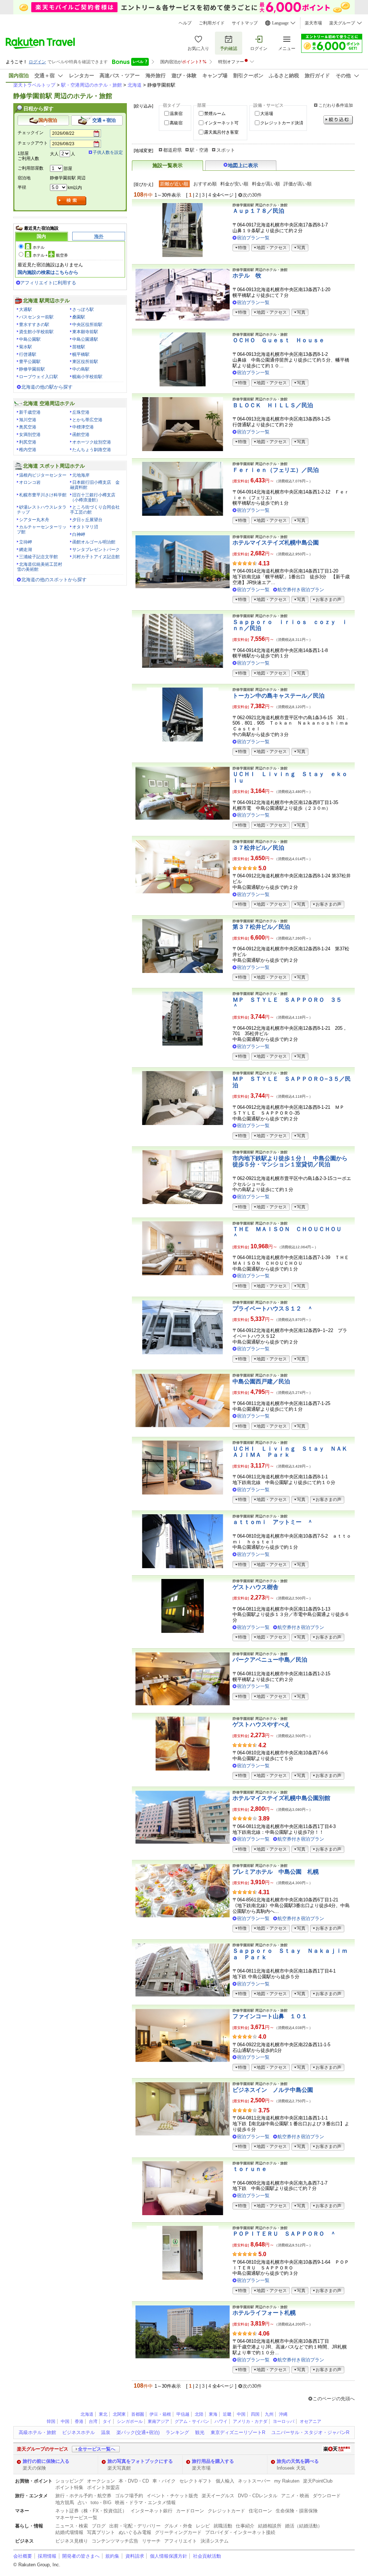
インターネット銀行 (151, 2511)
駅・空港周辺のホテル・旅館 (91, 85)
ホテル (39, 247)
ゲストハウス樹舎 (256, 1587)
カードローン (190, 2511)
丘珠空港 (81, 412)
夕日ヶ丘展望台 (87, 520)
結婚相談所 (270, 2526)
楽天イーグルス (218, 2496)
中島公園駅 (30, 339)
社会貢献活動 (207, 2556)
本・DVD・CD (134, 2481)
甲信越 (183, 2414)
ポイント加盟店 (103, 2487)
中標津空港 (83, 427)
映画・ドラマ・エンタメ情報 (145, 2502)
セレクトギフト (196, 2481)
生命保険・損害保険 (297, 2511)
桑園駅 (79, 317)
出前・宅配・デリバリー (135, 2526)
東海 (213, 2414)
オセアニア (310, 2421)
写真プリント (101, 2532)
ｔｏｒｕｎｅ (250, 2169)
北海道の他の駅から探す (47, 387)
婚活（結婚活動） (304, 2526)
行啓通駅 (28, 354)
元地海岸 (81, 475)
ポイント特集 (69, 2487)
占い (82, 2502)
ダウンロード (327, 2496)
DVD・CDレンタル (258, 2496)
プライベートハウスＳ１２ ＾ (273, 1308)
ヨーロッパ (284, 2421)
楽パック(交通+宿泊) (138, 2432)
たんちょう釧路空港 (92, 450)
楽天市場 (313, 23)
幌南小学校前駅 (87, 377)
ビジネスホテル (79, 2432)
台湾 (93, 2421)
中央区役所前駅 (87, 325)
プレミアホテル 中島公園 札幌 (276, 1872)
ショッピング (69, 2481)
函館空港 (81, 435)
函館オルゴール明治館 (94, 542)
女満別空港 (30, 435)
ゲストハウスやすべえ (261, 1724)
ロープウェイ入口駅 (38, 377)
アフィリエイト (181, 2541)
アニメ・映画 (295, 2496)
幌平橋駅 (81, 354)
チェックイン (31, 133)
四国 (255, 2414)
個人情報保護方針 (169, 2556)
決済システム (215, 2541)
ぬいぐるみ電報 (135, 2532)
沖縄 (283, 2414)
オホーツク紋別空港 (92, 442)
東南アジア (158, 2421)
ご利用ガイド (212, 23)
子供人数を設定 (108, 152)
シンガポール (130, 2421)
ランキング (177, 2432)
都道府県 (172, 150)
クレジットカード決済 (282, 123)
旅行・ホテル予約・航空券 (83, 2496)
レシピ (203, 2526)
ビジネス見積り (72, 2541)
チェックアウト (33, 143)
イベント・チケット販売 (172, 2496)
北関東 (119, 2414)
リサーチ (151, 2541)
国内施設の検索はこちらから (48, 272)
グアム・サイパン (192, 2421)
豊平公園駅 (30, 362)
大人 (54, 154)
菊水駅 (26, 347)
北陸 (199, 2414)
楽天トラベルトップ (34, 85)
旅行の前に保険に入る (46, 2461)
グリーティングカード (178, 2532)
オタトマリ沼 (85, 527)
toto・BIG (101, 2502)
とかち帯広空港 (87, 420)
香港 (79, 2421)
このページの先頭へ (334, 2399)
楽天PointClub (318, 2481)
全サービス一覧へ (97, 2449)
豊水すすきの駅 (34, 325)
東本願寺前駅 (85, 332)
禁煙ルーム (215, 114)
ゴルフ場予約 (129, 2496)
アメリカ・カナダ (250, 2421)
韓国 (51, 2421)
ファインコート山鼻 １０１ (270, 2016)
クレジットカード (226, 2511)
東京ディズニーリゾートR (238, 2432)
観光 (200, 2432)
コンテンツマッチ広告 (115, 2541)
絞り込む (338, 120)
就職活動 (223, 2526)
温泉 (106, 2432)
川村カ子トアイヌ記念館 (96, 557)
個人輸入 (225, 2481)
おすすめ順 (205, 184)
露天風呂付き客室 (221, 132)
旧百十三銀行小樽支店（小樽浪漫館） (93, 497)
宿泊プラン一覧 (253, 238)
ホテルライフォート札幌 (264, 2313)
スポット (226, 150)
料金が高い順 (266, 184)
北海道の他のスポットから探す (54, 580)
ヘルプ (185, 23)
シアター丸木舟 (34, 520)
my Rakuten (287, 2481)
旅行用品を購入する (213, 2461)
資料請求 (135, 2556)
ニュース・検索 (72, 2526)
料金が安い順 (234, 184)
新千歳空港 (30, 412)
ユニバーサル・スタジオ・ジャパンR (310, 2432)
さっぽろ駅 (83, 309)
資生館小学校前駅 (36, 332)
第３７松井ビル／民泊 (261, 927)
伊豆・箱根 (160, 2414)
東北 (103, 2414)
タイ (107, 2421)
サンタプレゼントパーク (96, 550)
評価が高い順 (298, 184)
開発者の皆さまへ (81, 2556)
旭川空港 (28, 420)
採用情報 (47, 2556)
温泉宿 (176, 114)
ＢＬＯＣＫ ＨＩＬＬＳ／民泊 (273, 405)
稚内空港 (28, 450)
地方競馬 (65, 2502)
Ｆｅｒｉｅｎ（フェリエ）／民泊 (276, 470)
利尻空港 (28, 442)
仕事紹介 (245, 2526)
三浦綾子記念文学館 (38, 557)
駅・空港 (199, 150)
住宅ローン (260, 2511)
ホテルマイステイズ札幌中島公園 (276, 543)
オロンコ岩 (30, 482)
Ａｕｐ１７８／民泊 (258, 211)
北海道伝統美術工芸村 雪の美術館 (42, 567)
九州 (269, 2414)
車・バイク (164, 2481)
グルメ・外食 (178, 2526)
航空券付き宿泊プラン (301, 590)
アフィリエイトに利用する (48, 283)
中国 (241, 2414)
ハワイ (221, 2421)
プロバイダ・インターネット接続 (240, 2532)
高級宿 (176, 123)
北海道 (135, 85)
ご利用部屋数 (31, 168)
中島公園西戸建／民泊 (261, 1381)
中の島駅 (81, 369)
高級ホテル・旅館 (37, 2432)
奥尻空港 (28, 427)
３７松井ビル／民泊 (258, 848)
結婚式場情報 (69, 2532)
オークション (101, 2481)
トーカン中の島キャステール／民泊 (279, 696)
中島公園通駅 (85, 339)
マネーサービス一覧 (76, 2518)
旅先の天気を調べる (298, 2461)
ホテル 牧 (247, 275)
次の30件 (252, 195)
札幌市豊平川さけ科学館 (43, 495)
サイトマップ (245, 23)
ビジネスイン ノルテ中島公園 (273, 2090)
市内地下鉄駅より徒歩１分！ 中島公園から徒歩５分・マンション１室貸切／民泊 (290, 1161)
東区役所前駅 (85, 362)
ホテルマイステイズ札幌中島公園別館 (281, 1798)
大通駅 (26, 309)
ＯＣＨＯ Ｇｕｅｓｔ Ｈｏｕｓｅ (279, 340)
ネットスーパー (254, 2481)
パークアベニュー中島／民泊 (270, 1660)
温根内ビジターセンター (43, 475)
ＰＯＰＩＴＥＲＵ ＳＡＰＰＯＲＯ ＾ (284, 2234)
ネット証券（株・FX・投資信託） (91, 2511)
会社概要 (23, 2556)
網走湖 (26, 550)
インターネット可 (221, 123)
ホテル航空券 (50, 255)
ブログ (99, 2526)
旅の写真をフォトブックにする (140, 2461)
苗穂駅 (79, 347)
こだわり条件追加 (336, 105)
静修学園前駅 (32, 369)
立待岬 (26, 542)
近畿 (227, 2414)
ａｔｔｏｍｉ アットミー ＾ (273, 1522)
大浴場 (267, 114)
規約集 (112, 2556)
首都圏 (138, 2414)
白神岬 (79, 534)
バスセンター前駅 (36, 317)
